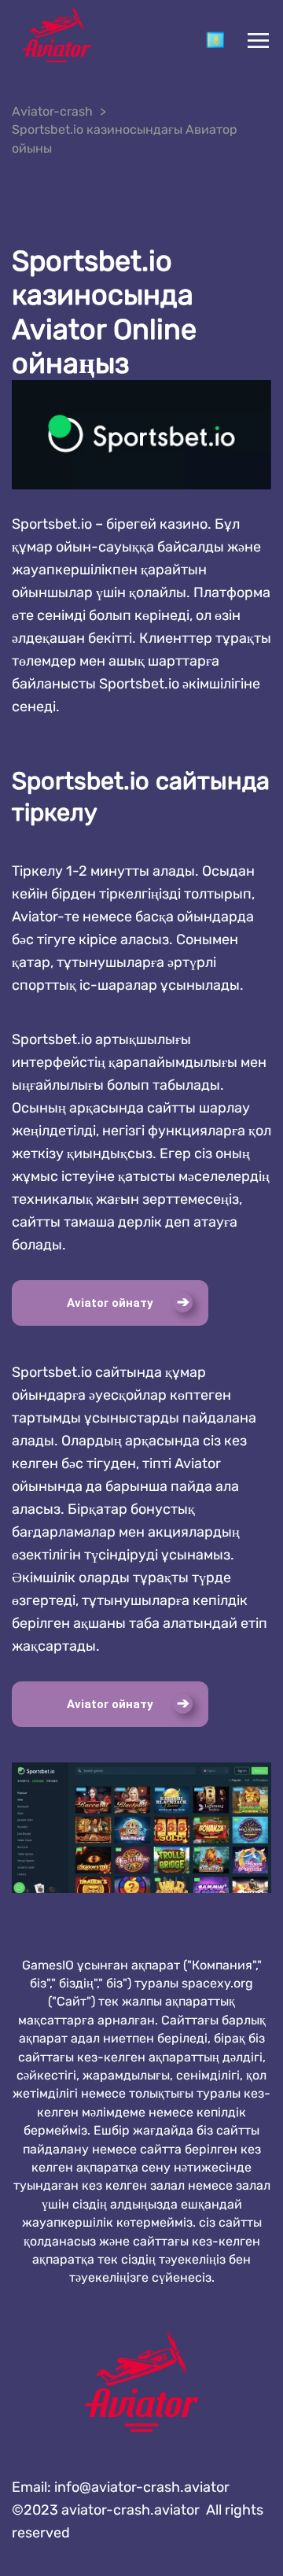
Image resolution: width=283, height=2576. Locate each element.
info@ (142, 2487)
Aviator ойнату (110, 1303)
